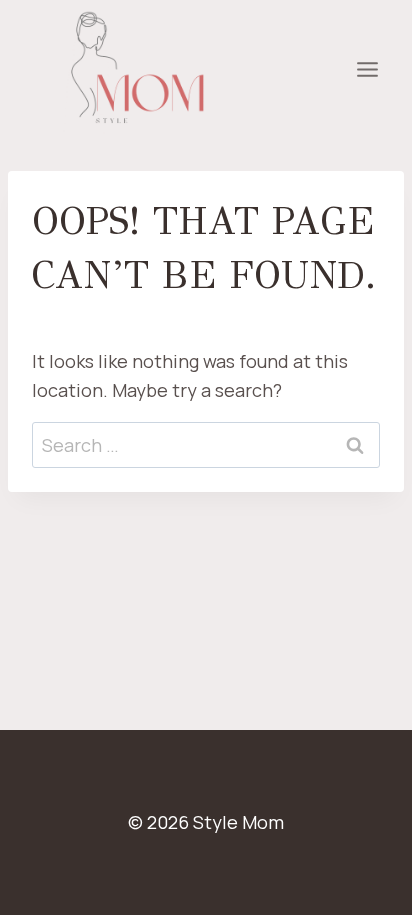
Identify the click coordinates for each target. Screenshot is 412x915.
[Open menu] (367, 70)
